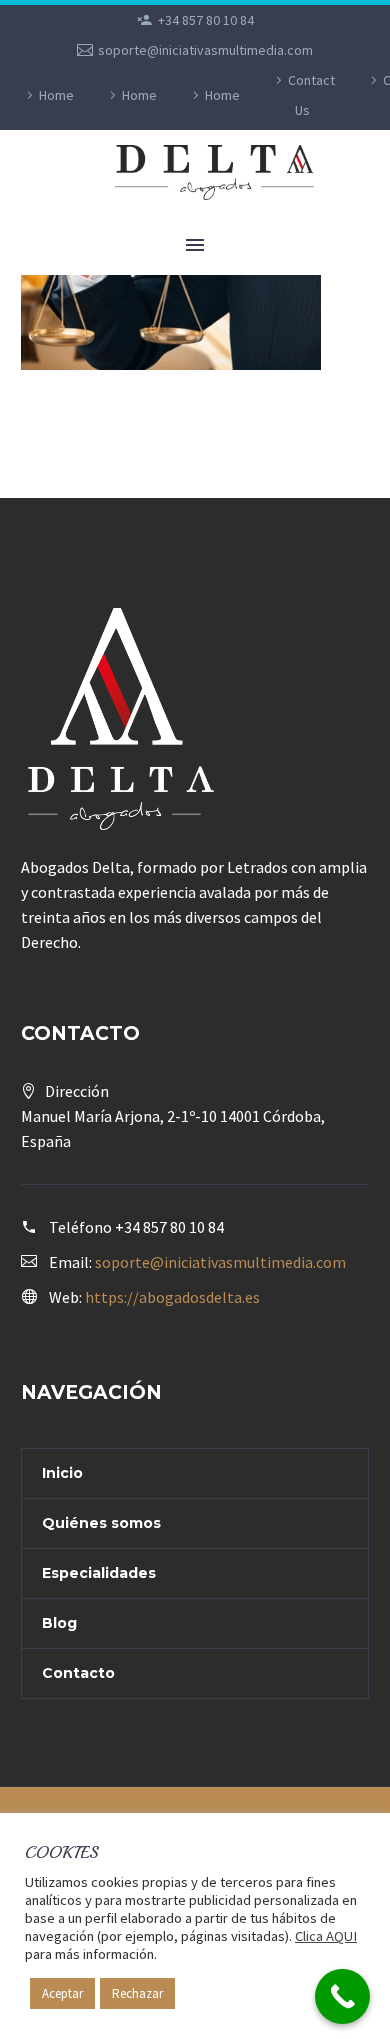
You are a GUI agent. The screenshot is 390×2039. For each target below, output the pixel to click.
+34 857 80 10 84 (206, 20)
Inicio (62, 1473)
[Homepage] (232, 172)
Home (56, 95)
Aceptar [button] (62, 1993)
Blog (59, 1623)
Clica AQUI (326, 1936)
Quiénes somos (101, 1523)
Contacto (78, 1673)
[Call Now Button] (342, 1996)
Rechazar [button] (137, 1993)
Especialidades (99, 1573)
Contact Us (311, 95)
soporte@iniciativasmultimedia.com (205, 50)
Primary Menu (195, 245)
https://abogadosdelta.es (172, 1297)
